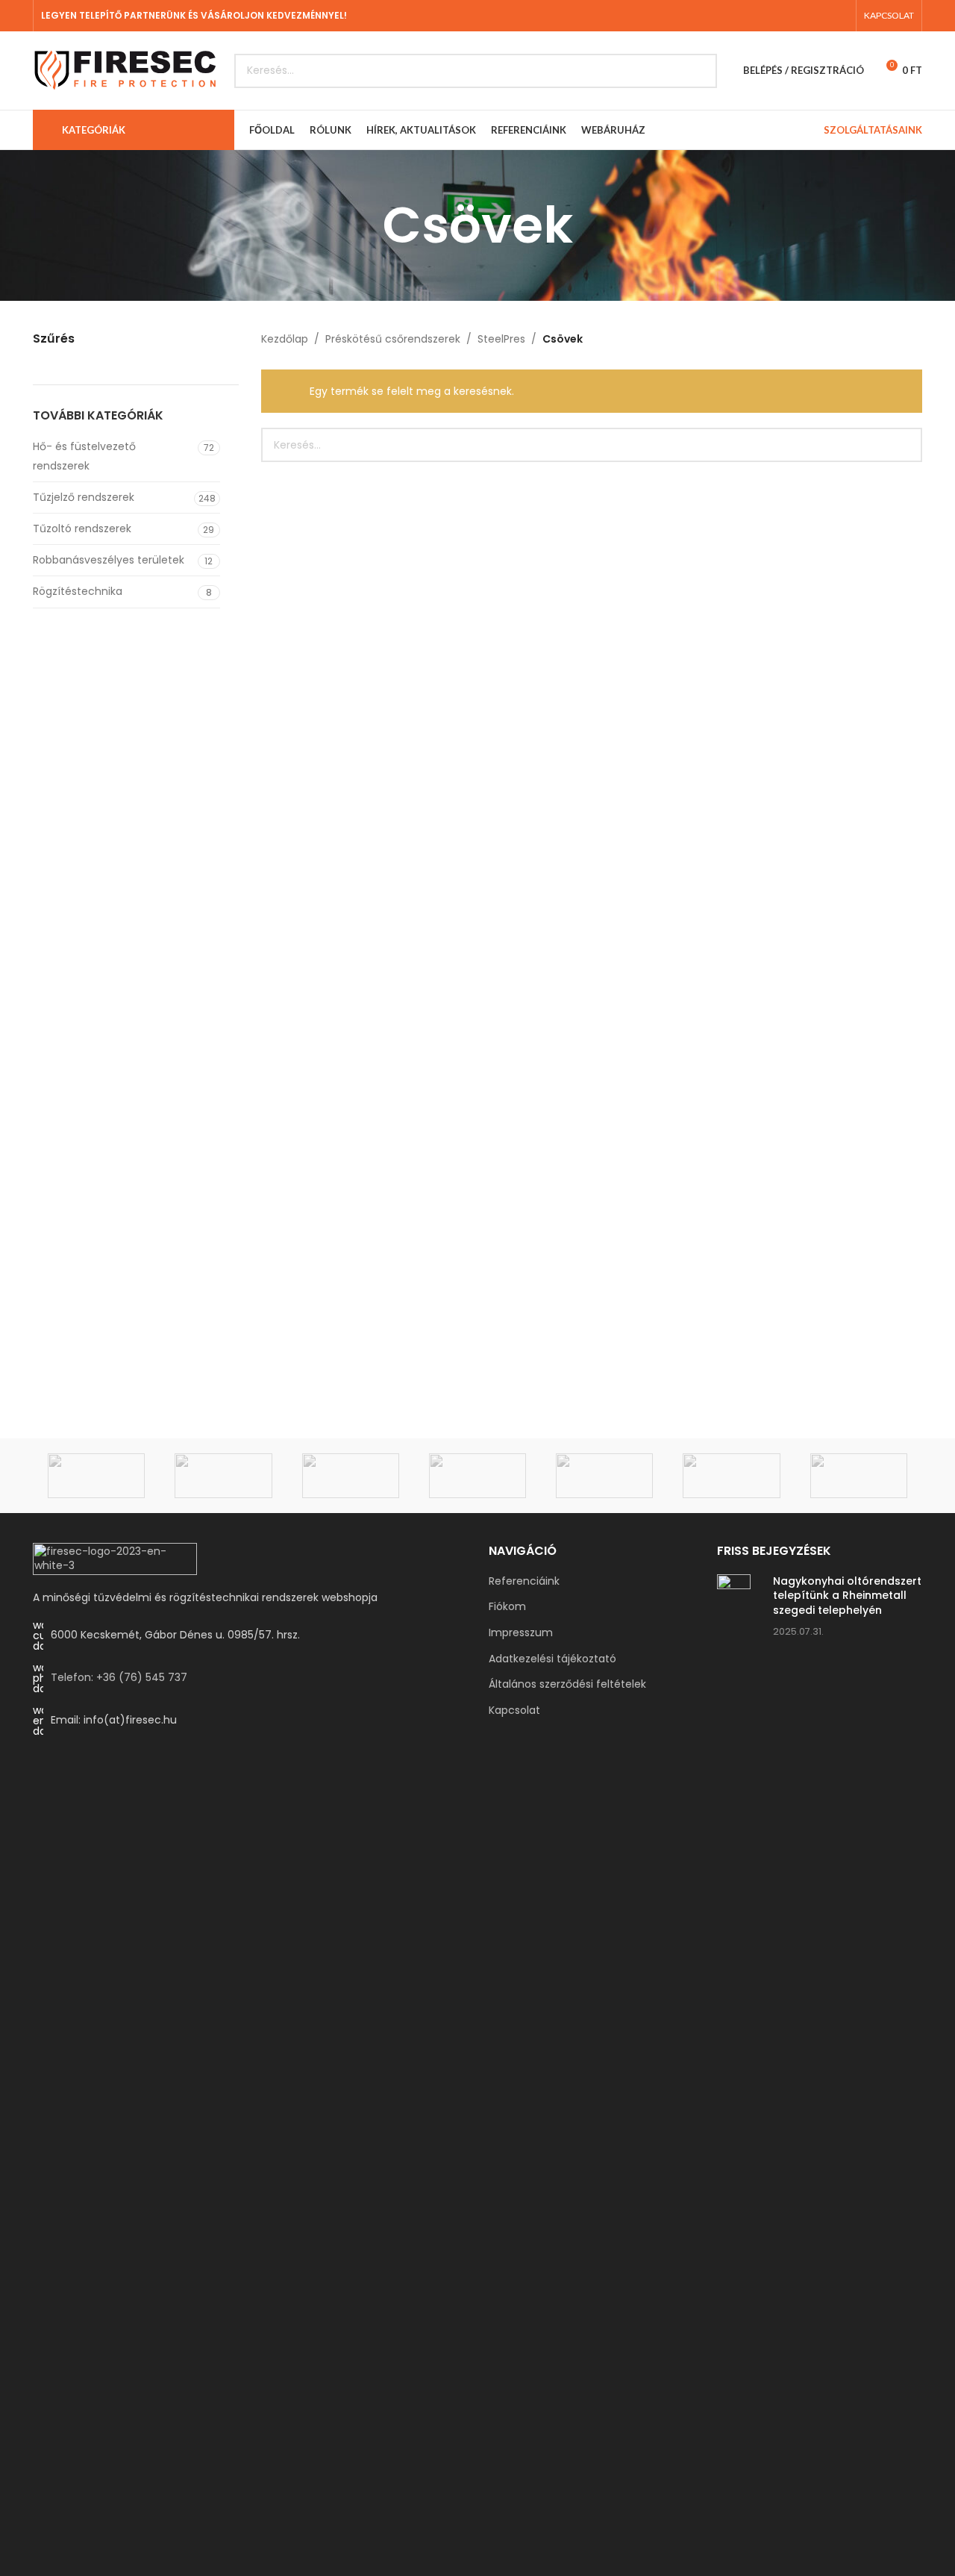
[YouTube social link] (839, 15)
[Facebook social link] (820, 15)
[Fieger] (859, 1476)
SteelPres (501, 339)
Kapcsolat (514, 1710)
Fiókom (507, 1607)
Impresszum (521, 1633)
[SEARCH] (700, 71)
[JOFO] (604, 1476)
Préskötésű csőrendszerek (393, 339)
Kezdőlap (285, 339)
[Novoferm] (351, 1476)
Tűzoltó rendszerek (82, 528)
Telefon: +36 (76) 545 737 (119, 1677)
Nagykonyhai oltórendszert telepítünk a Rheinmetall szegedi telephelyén (847, 1596)
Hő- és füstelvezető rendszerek (84, 456)
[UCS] (96, 1476)
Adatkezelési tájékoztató (552, 1659)
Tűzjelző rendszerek (84, 497)
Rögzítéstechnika (78, 591)
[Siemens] (223, 1476)
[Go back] (364, 225)
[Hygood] (731, 1476)
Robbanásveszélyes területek (109, 560)
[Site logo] (126, 69)
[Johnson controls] (477, 1476)
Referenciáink (524, 1581)
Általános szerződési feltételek (567, 1684)
